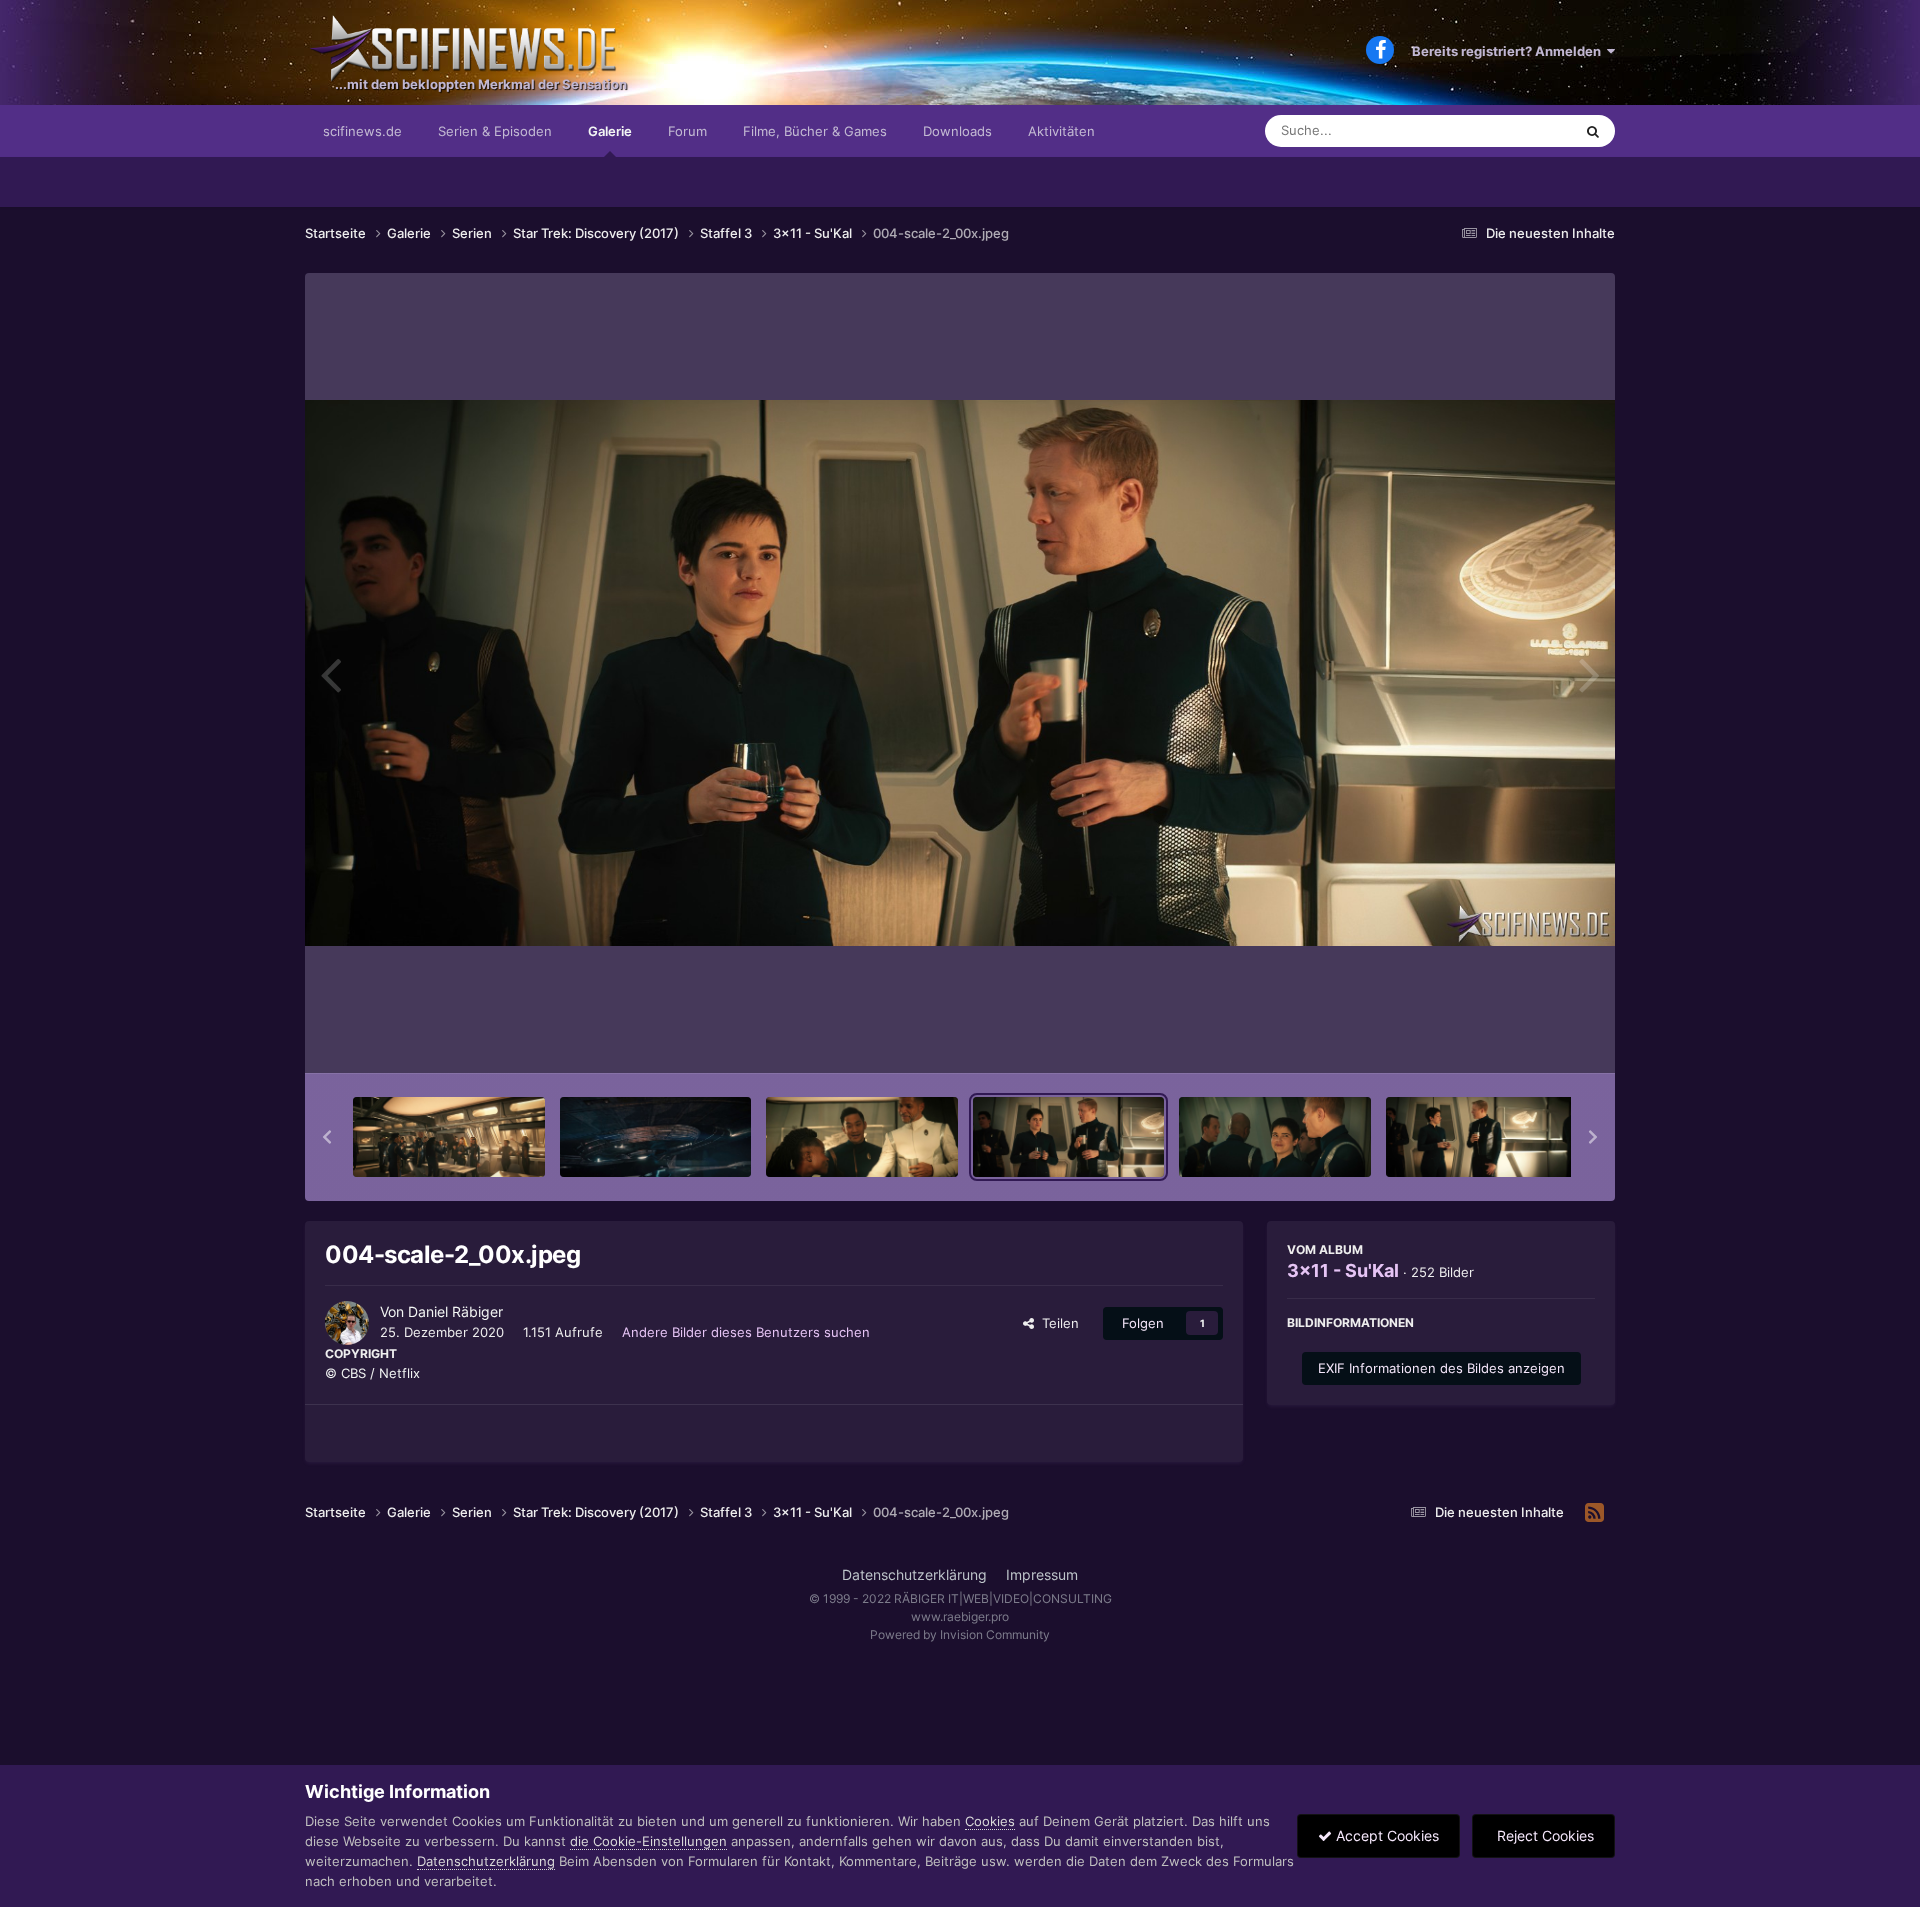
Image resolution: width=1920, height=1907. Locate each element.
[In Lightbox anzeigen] (960, 673)
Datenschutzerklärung (914, 1574)
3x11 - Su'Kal (1343, 1270)
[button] (327, 1137)
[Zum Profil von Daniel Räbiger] (347, 1323)
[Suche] (1593, 131)
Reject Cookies (1543, 1835)
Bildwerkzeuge (1524, 1037)
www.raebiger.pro (960, 1616)
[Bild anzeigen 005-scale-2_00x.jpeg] (1275, 1137)
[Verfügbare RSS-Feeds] (1594, 1513)
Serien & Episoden (495, 131)
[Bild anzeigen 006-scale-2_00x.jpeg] (1482, 1137)
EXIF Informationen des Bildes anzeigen (1441, 1368)
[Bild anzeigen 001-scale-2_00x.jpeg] (449, 1137)
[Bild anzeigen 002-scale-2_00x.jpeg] (656, 1137)
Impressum (1042, 1574)
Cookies (990, 1821)
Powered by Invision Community (960, 1634)
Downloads (957, 131)
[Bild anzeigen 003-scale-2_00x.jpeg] (862, 1137)
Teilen (1056, 1323)
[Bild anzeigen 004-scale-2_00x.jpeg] (1069, 1137)
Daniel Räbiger (455, 1311)
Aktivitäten (1061, 131)
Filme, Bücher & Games (815, 131)
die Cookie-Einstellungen (648, 1841)
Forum (687, 131)
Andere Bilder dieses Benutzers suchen (746, 1332)
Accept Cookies (1385, 1835)
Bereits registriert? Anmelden (1509, 51)
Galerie (610, 131)
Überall (1524, 130)
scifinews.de (362, 131)
